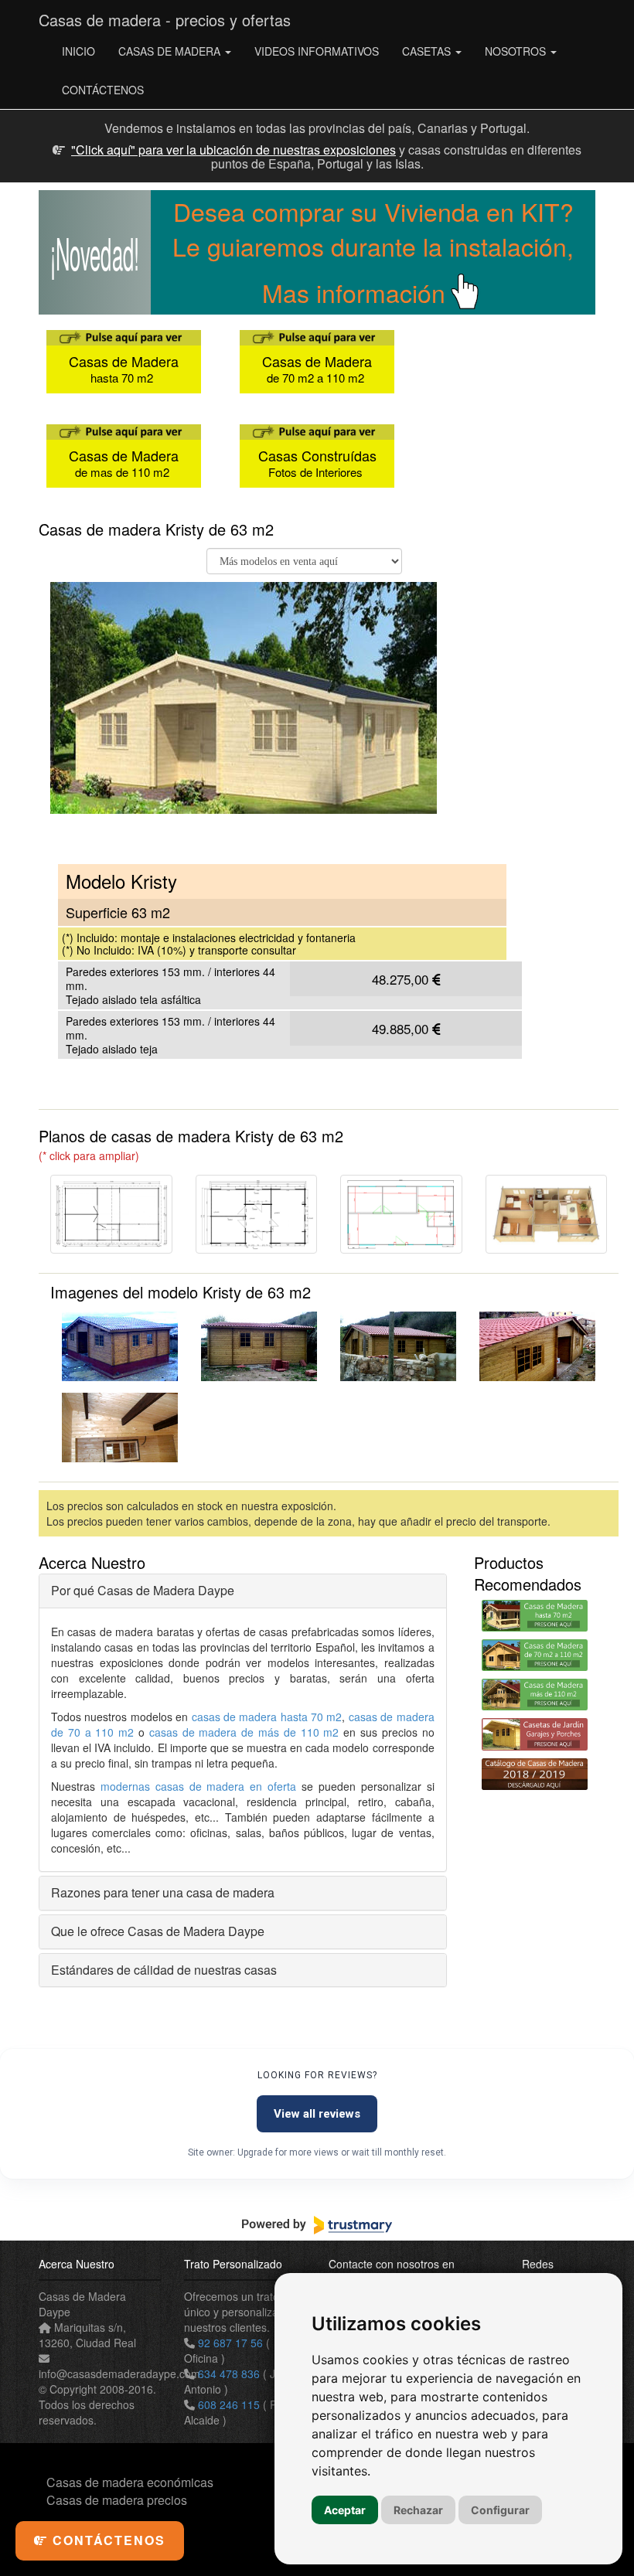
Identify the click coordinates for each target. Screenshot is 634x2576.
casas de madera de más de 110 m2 (244, 1732)
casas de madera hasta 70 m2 (267, 1717)
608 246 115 (229, 2404)
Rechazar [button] (418, 2510)
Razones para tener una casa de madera (163, 1892)
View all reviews (317, 2114)
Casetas (428, 51)
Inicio (78, 51)
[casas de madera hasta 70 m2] (535, 1616)
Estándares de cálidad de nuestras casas (164, 1970)
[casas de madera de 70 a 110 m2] (535, 1655)
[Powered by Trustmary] (317, 2225)
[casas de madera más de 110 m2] (535, 1695)
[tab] (243, 1591)
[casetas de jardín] (535, 1734)
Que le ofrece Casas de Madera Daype (158, 1931)
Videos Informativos (317, 51)
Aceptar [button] (345, 2510)
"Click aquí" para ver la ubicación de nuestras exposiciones (233, 150)
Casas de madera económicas (130, 2482)
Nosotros (517, 51)
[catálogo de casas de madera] (535, 1774)
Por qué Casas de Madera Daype (143, 1590)
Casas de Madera (171, 51)
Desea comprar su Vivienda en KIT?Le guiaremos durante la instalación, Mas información (373, 252)
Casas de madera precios (117, 2500)
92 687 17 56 (230, 2343)
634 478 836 (229, 2374)
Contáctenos (103, 90)
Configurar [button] (500, 2510)
